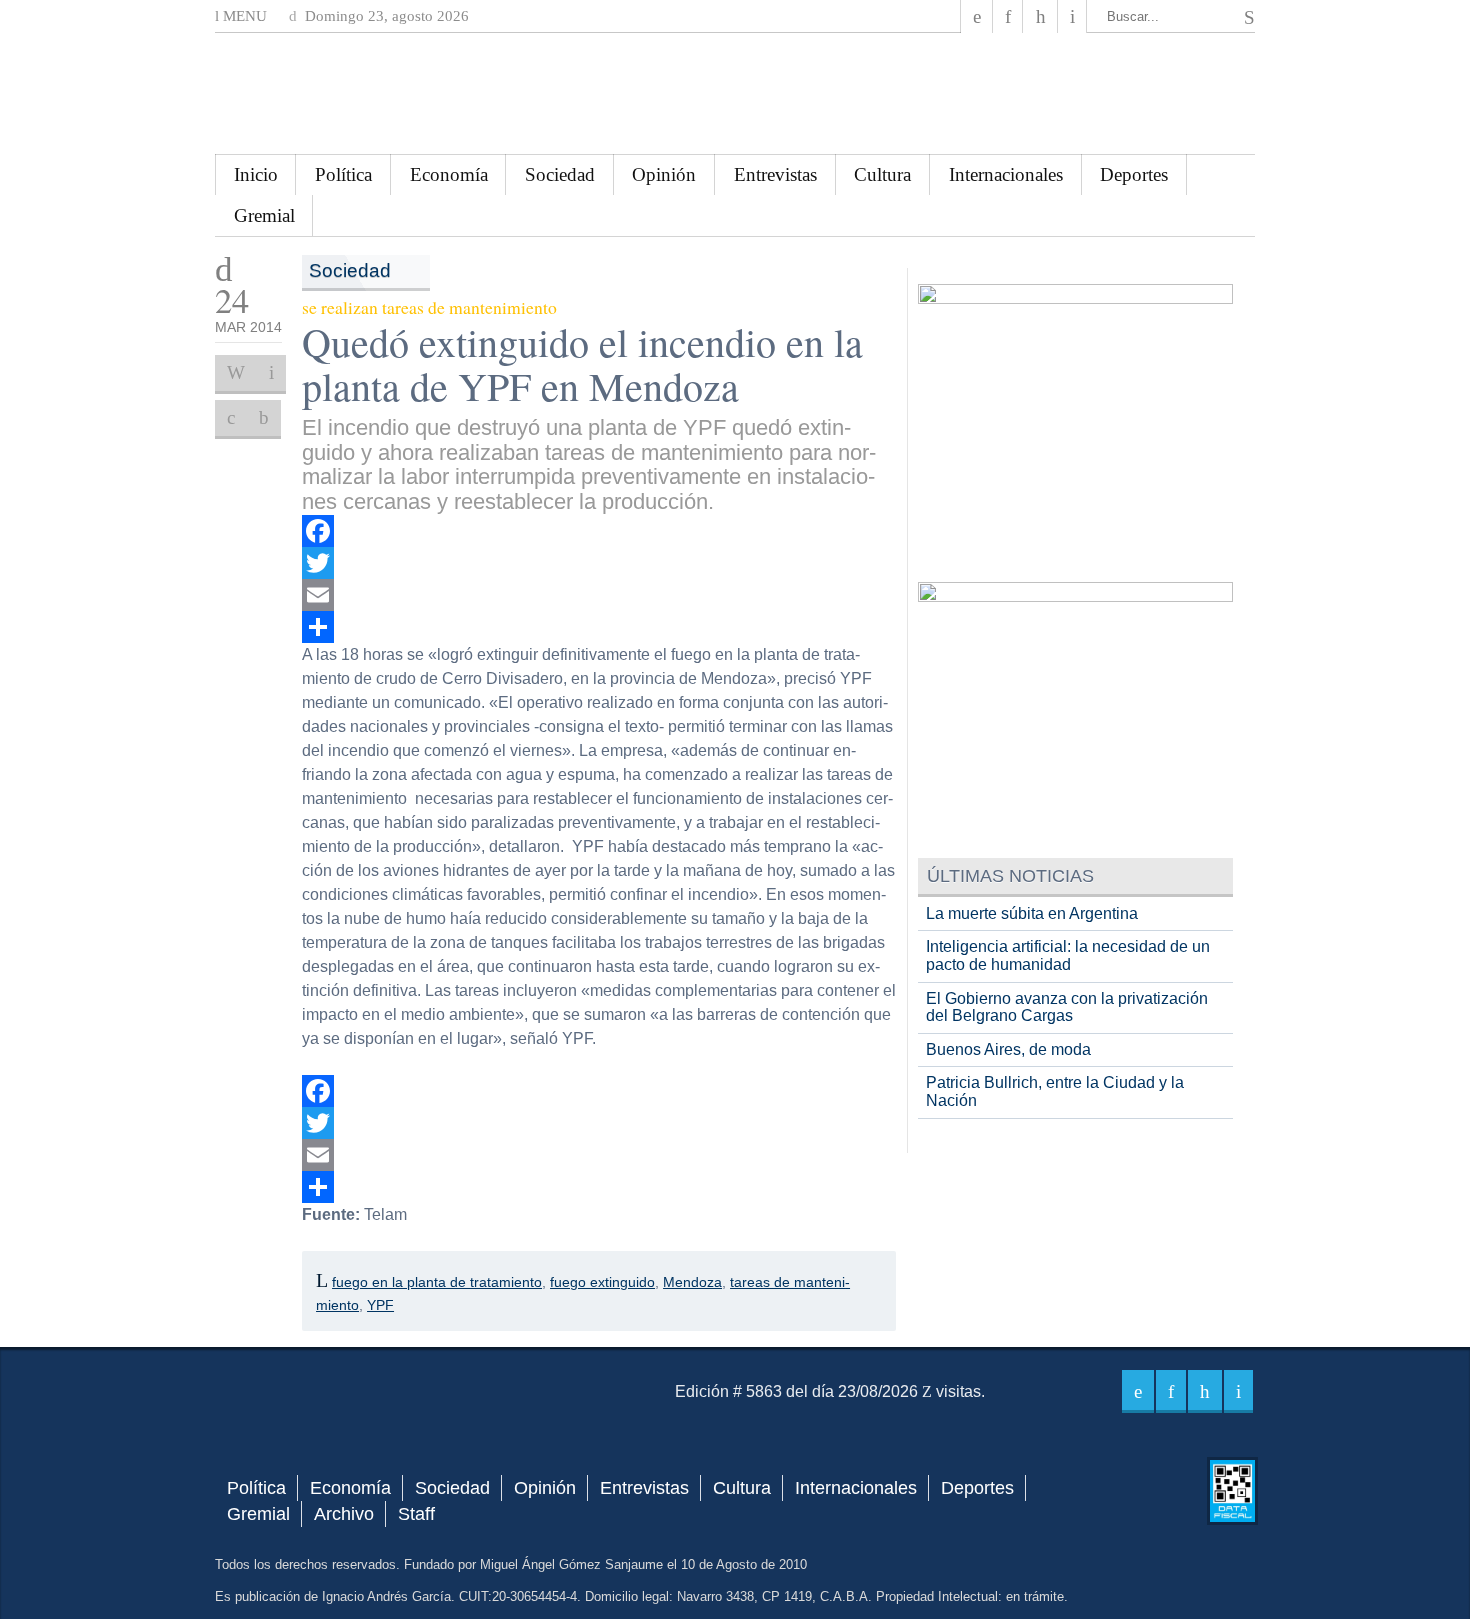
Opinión (664, 174)
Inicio (256, 174)
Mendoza (692, 1282)
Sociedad (560, 174)
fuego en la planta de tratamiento (437, 1282)
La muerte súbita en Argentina (1032, 913)
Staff (416, 1514)
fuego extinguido (602, 1282)
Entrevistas (775, 174)
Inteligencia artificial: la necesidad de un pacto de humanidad (1068, 955)
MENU (243, 16)
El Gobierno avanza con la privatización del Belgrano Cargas (1067, 1007)
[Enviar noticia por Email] (271, 373)
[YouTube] (1040, 16)
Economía (449, 174)
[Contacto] (1072, 16)
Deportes (1134, 174)
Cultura (882, 174)
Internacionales (1006, 174)
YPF (380, 1305)
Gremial (264, 215)
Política (343, 174)
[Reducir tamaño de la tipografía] (264, 418)
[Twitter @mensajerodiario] (1008, 16)
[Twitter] (599, 563)
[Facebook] (977, 16)
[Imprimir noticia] (236, 373)
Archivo (344, 1514)
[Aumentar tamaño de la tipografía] (231, 418)
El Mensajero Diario (735, 93)
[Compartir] (599, 627)
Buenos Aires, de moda (1008, 1049)
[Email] (599, 595)
